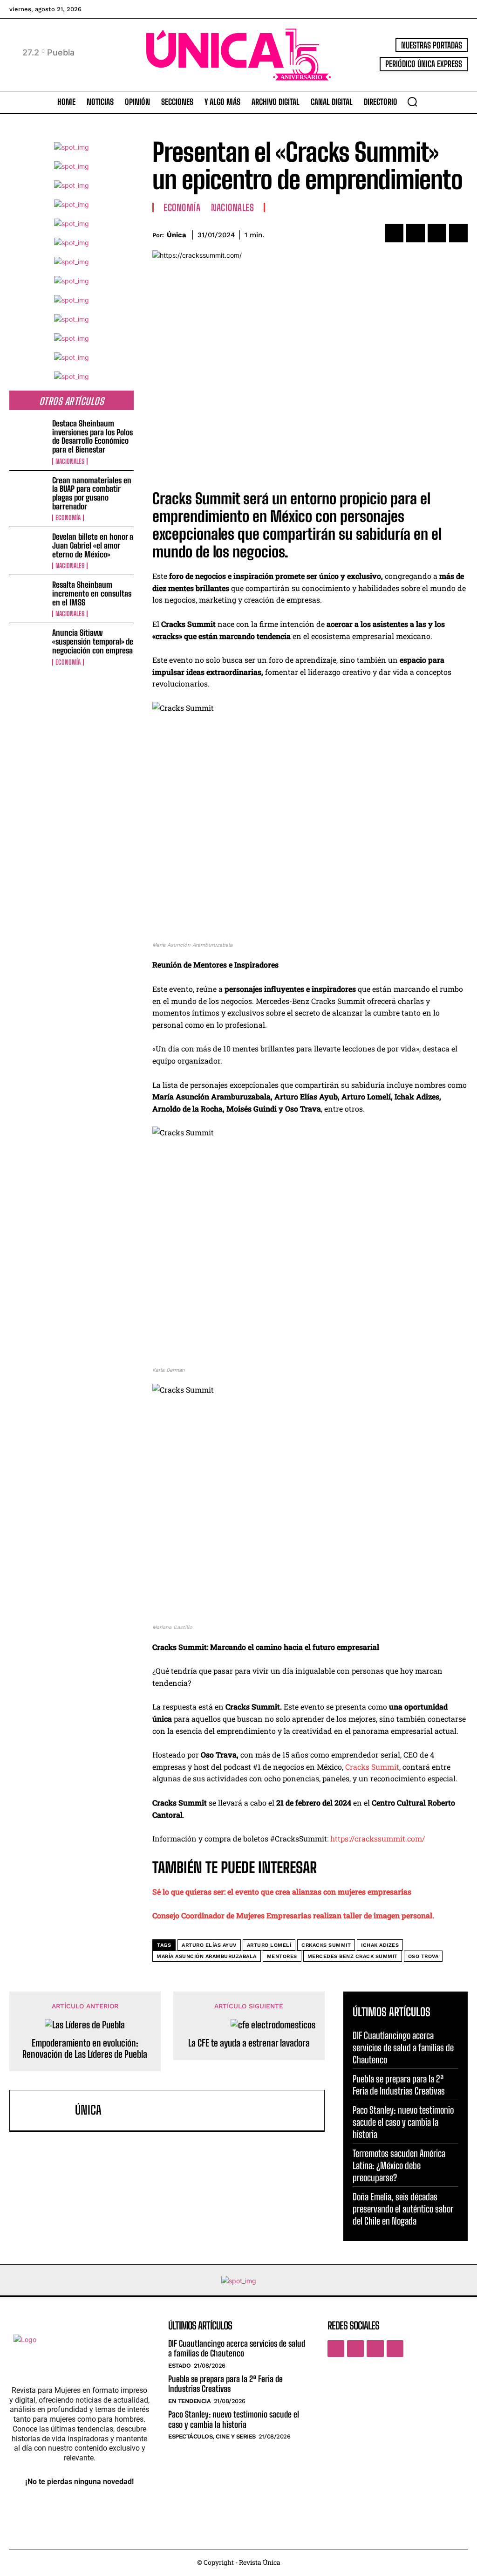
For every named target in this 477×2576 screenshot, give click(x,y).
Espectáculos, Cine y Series (212, 2436)
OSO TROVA (423, 1956)
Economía (68, 518)
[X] (416, 233)
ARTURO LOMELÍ (269, 1945)
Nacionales (70, 461)
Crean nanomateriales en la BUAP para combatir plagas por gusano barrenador (92, 493)
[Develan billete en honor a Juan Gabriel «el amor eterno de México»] (28, 550)
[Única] (45, 2110)
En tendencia (189, 2401)
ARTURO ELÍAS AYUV (209, 1945)
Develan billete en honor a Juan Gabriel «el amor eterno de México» (93, 545)
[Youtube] (395, 2349)
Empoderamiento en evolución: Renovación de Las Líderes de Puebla (85, 2048)
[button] (412, 102)
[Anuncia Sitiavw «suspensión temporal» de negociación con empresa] (28, 646)
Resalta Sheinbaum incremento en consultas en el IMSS (92, 593)
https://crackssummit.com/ (378, 1838)
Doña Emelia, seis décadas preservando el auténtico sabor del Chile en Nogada (403, 2209)
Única (177, 235)
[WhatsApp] (458, 233)
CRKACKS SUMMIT (326, 1945)
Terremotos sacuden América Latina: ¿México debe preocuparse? (399, 2165)
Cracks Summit (372, 1767)
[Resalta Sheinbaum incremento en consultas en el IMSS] (28, 598)
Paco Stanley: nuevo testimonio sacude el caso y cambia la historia (403, 2122)
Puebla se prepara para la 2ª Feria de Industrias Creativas (225, 2384)
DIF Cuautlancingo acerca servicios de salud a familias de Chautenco (403, 2047)
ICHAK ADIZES (380, 1945)
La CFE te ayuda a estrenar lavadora (249, 2043)
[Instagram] (355, 2349)
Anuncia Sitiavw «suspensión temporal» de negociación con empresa (93, 641)
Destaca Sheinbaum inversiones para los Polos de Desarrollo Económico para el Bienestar (92, 436)
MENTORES (282, 1956)
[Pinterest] (437, 233)
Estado (179, 2366)
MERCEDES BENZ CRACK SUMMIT (353, 1956)
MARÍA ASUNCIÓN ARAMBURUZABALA (207, 1956)
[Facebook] (394, 233)
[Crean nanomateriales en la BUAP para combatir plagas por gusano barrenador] (28, 493)
